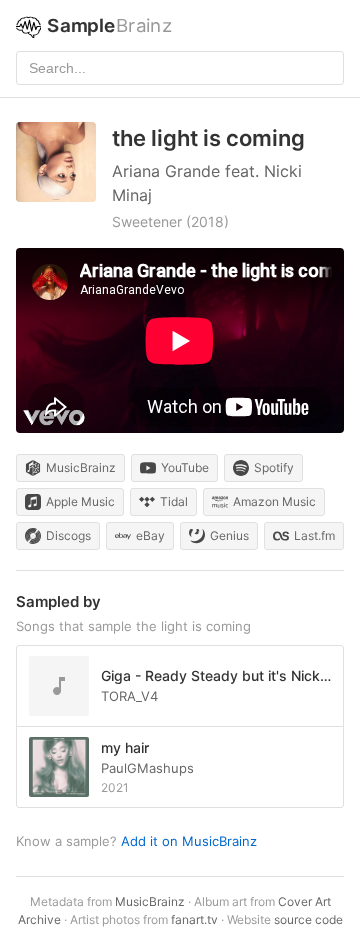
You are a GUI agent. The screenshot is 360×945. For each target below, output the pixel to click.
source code (308, 919)
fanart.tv (194, 919)
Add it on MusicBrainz (189, 841)
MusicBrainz (150, 901)
